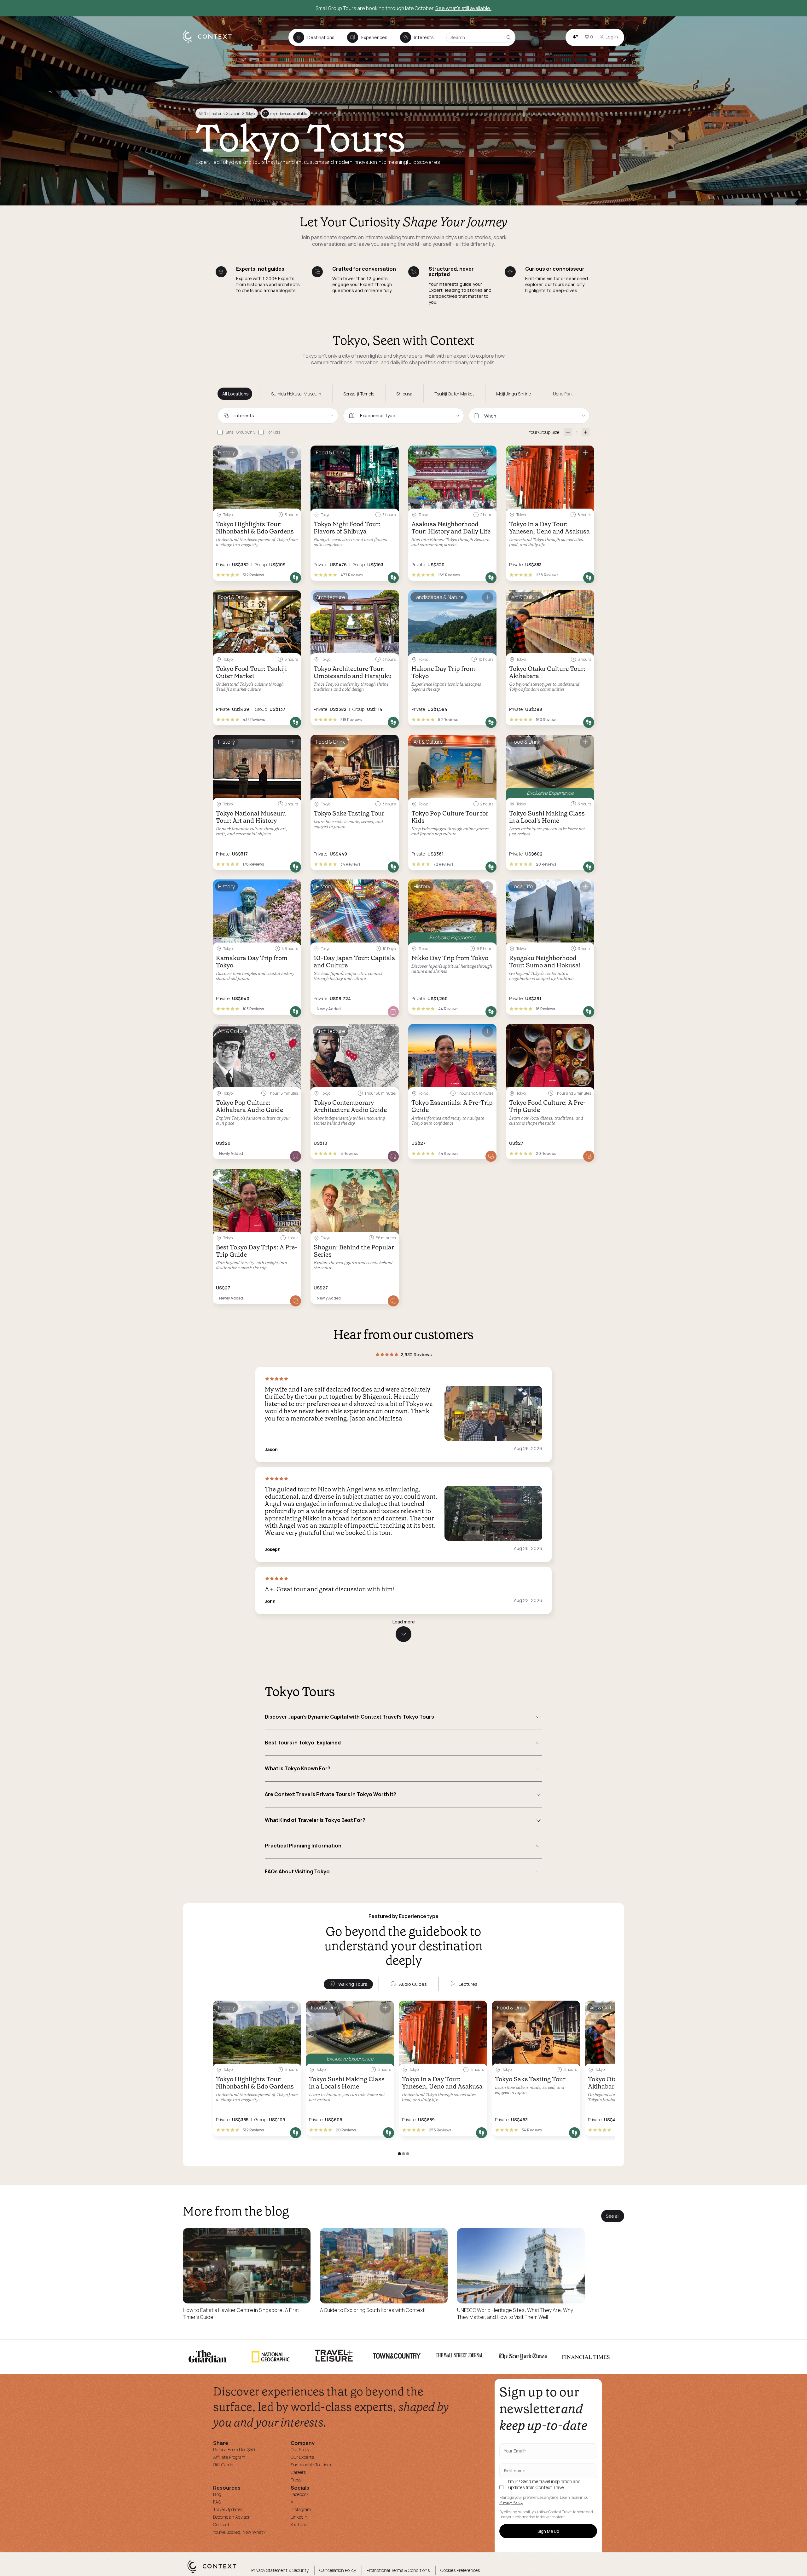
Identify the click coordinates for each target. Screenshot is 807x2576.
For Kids (273, 432)
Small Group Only (241, 432)
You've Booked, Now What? (239, 2532)
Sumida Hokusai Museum (296, 394)
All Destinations (212, 114)
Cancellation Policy (338, 2570)
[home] (210, 43)
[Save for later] (292, 453)
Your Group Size (544, 432)
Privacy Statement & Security (280, 2570)
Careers (298, 2472)
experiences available (285, 114)
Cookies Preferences (460, 2570)
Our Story (300, 2449)
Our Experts (302, 2457)
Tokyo (250, 114)
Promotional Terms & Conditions (398, 2570)
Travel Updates (228, 2509)
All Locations (235, 394)
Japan (235, 114)
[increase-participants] (586, 432)
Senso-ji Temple (359, 394)
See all (613, 2216)
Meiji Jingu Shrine (514, 394)
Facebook (300, 2494)
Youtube (299, 2524)
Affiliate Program (229, 2457)
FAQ (217, 2502)
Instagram (301, 2509)
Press (296, 2480)
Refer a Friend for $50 (234, 2449)
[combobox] (278, 416)
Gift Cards (223, 2465)
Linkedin (299, 2517)
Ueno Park (563, 394)
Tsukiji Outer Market (454, 394)
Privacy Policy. (511, 2503)
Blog (217, 2494)
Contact (221, 2524)
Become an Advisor (231, 2517)
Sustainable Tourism (311, 2465)
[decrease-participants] (568, 432)
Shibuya (404, 394)
